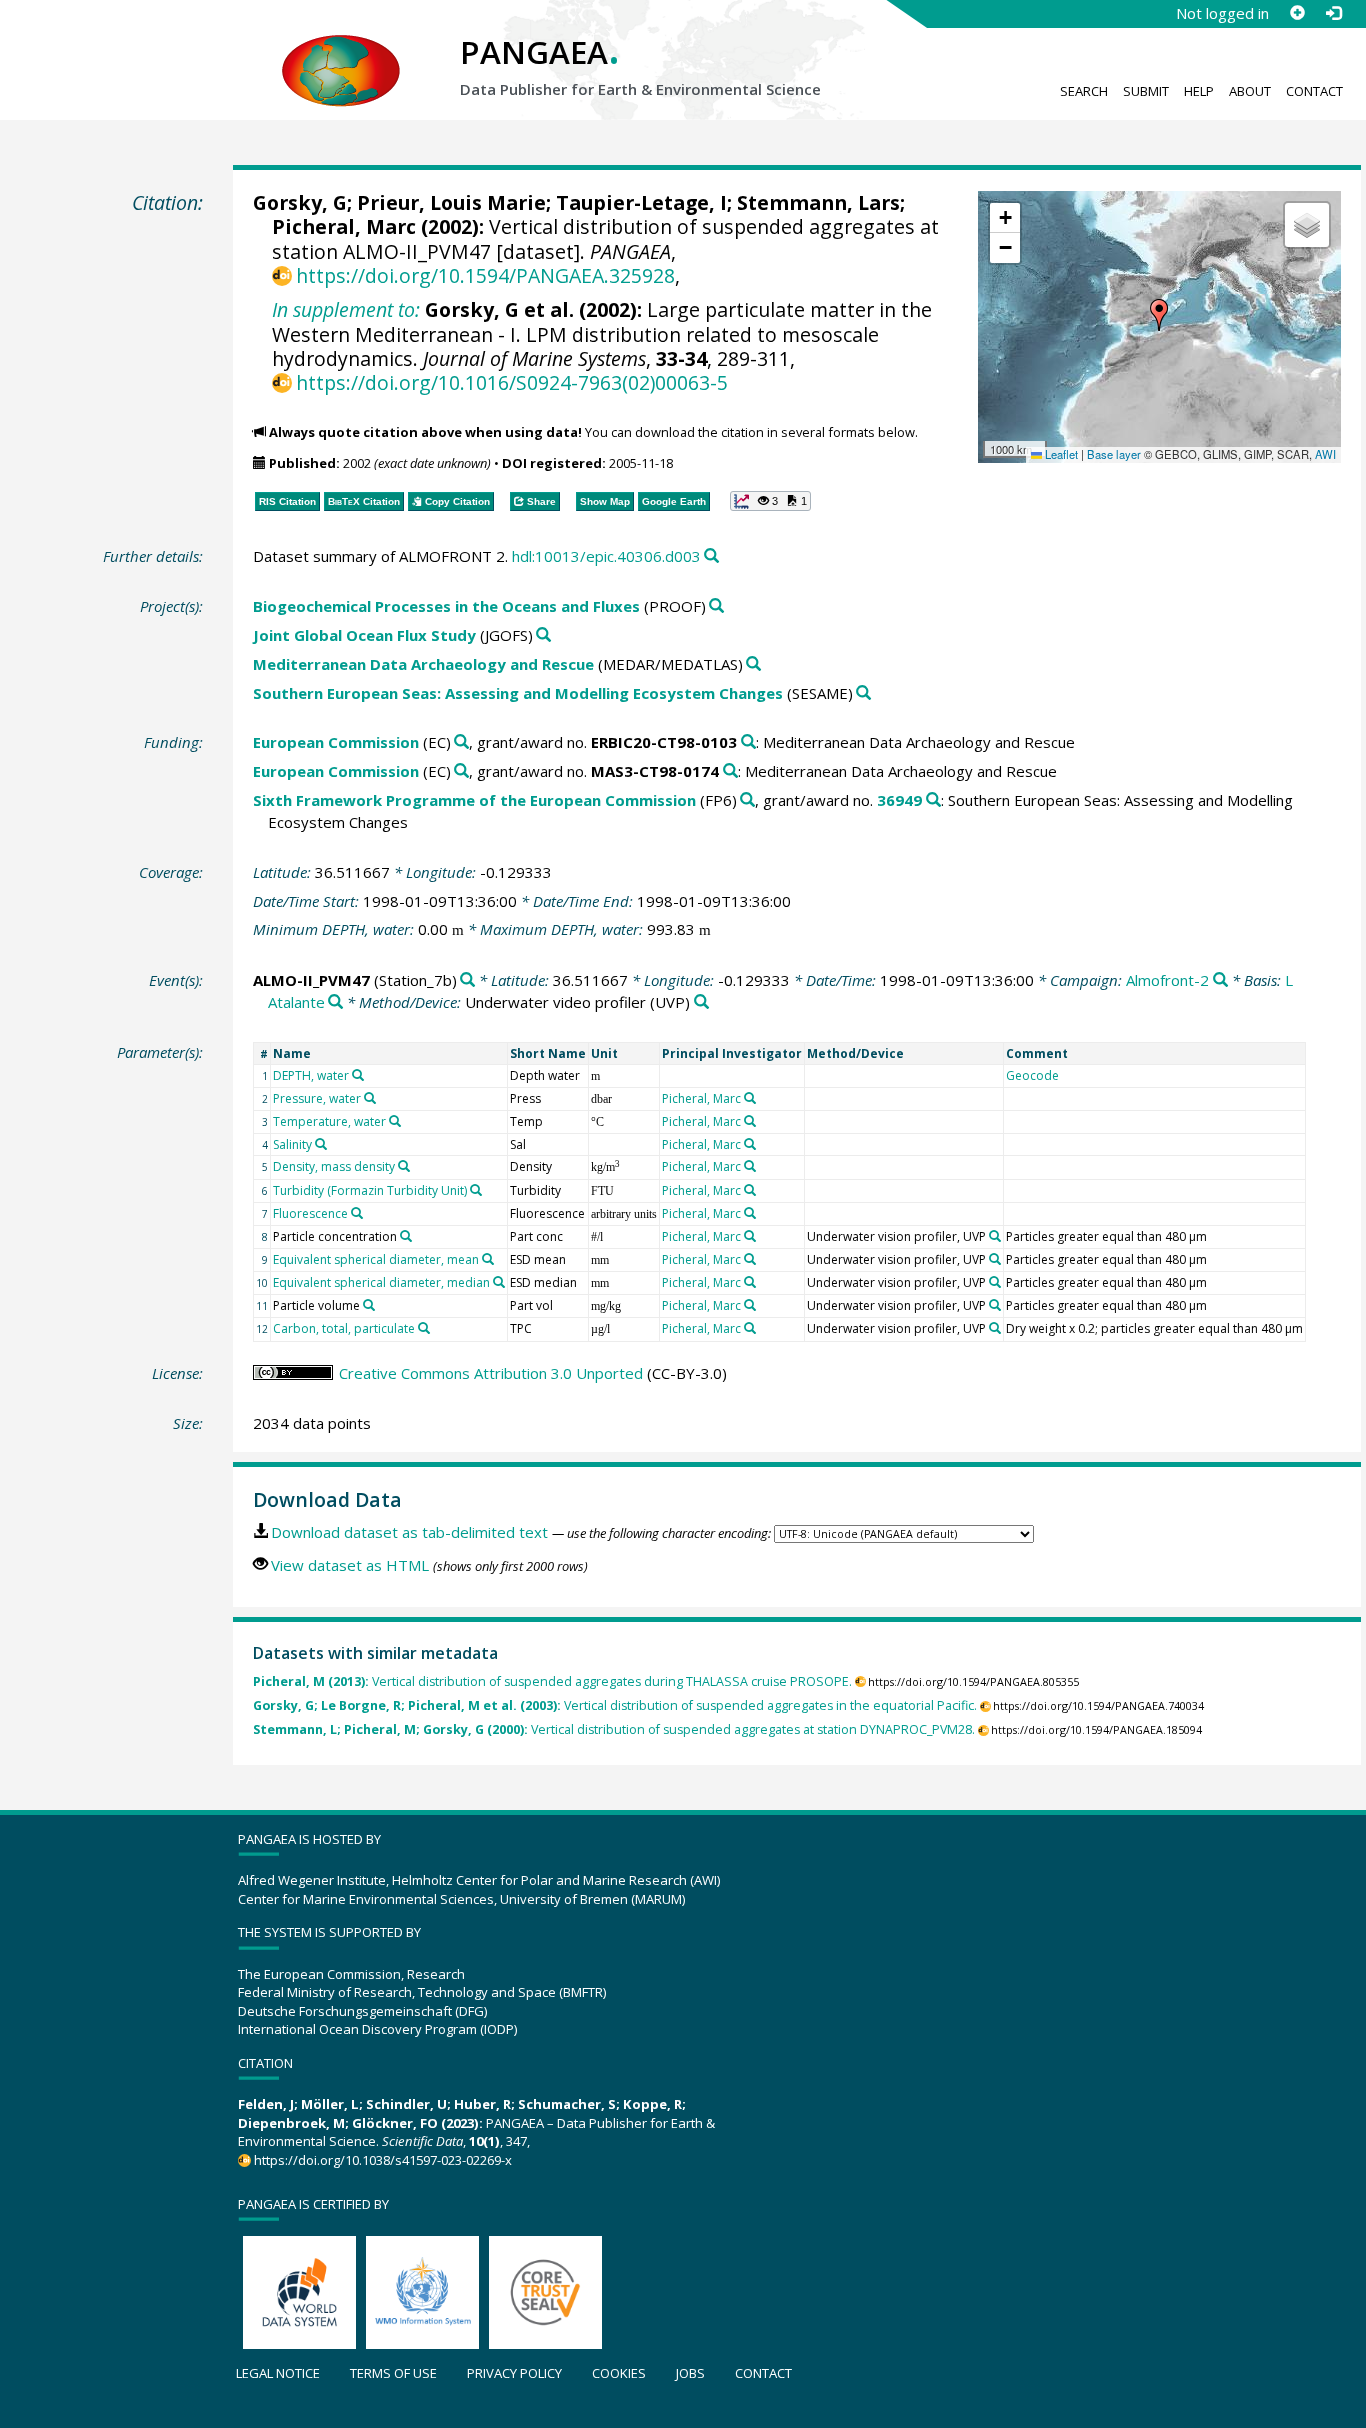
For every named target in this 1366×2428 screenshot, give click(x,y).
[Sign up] (1297, 13)
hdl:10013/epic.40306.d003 (606, 556)
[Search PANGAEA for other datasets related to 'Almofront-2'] (1220, 980)
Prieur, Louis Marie (451, 202)
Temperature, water (329, 1121)
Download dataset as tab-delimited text (409, 1532)
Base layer (1114, 454)
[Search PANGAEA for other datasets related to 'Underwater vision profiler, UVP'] (995, 1236)
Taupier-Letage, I (641, 202)
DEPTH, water (311, 1075)
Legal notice (278, 2373)
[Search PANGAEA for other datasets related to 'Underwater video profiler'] (701, 1002)
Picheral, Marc (344, 226)
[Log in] (1333, 13)
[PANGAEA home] (341, 51)
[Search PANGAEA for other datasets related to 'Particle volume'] (369, 1305)
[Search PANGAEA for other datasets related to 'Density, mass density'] (404, 1166)
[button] (1159, 315)
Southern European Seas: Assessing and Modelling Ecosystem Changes (518, 693)
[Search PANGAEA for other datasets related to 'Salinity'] (321, 1144)
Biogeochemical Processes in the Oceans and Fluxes (446, 606)
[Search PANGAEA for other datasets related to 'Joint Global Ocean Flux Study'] (543, 635)
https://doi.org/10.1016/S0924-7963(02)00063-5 (512, 382)
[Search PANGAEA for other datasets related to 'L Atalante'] (335, 1002)
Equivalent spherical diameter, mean (376, 1259)
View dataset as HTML (350, 1565)
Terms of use (393, 2373)
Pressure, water (317, 1098)
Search (1084, 91)
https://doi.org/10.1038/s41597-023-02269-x (383, 2160)
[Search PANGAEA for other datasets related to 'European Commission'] (461, 742)
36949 (899, 800)
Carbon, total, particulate (344, 1328)
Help (1199, 91)
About (1250, 91)
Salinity (292, 1144)
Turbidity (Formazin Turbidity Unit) (370, 1190)
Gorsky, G (300, 202)
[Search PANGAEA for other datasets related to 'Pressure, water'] (370, 1098)
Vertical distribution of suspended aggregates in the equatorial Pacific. (615, 1705)
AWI (1325, 454)
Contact (1314, 91)
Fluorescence (310, 1213)
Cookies (619, 2373)
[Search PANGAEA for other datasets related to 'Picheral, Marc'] (750, 1098)
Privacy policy (514, 2373)
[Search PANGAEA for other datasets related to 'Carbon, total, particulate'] (424, 1328)
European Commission (336, 742)
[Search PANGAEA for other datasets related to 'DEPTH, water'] (358, 1075)
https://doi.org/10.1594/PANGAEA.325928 (485, 275)
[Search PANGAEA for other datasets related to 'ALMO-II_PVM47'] (467, 980)
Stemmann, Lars (818, 202)
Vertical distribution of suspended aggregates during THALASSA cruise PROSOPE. (552, 1681)
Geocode (1032, 1075)
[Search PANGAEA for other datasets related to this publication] (711, 556)
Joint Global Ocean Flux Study (364, 635)
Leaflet (1060, 454)
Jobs (690, 2373)
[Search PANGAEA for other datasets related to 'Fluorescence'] (357, 1213)
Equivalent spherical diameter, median (381, 1282)
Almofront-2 (1167, 980)
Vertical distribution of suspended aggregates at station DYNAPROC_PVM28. (614, 1729)
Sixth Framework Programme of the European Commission (474, 800)
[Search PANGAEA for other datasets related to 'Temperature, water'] (395, 1121)
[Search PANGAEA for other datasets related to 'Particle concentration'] (406, 1236)
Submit (1146, 91)
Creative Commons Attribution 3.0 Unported (491, 1373)
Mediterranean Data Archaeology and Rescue (423, 664)
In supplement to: (346, 309)
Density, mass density (334, 1166)
